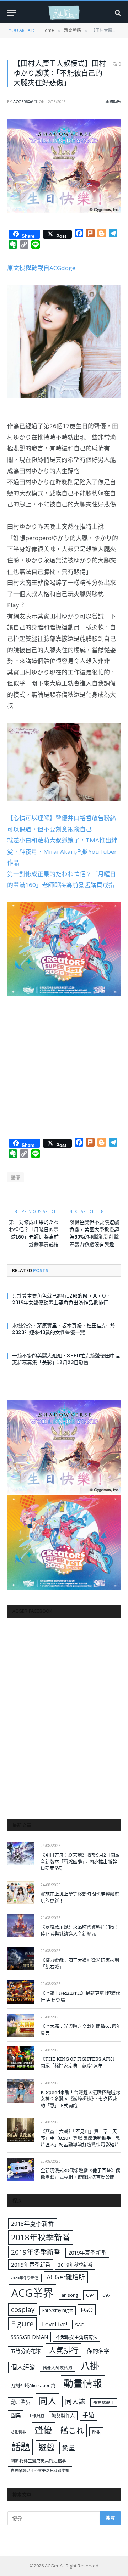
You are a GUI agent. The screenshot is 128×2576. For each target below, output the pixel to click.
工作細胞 (36, 2416)
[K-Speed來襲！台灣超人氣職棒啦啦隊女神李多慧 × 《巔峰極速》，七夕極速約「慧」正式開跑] (21, 2091)
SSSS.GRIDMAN (29, 2337)
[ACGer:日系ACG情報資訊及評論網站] (64, 13)
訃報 (96, 2432)
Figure (22, 2324)
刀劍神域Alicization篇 (33, 2385)
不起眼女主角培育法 (77, 2337)
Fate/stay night (58, 2310)
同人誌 (75, 2401)
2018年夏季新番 (33, 2224)
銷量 (69, 2448)
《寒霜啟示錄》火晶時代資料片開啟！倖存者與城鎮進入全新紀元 (80, 1930)
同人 (48, 2401)
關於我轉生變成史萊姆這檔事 (38, 2460)
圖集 (16, 2415)
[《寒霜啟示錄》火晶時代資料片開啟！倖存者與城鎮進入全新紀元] (21, 1926)
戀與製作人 (63, 2415)
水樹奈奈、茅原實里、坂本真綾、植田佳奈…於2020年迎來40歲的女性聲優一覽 (64, 1329)
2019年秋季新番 (75, 2265)
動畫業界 (21, 2402)
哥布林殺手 (104, 2403)
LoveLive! (55, 2324)
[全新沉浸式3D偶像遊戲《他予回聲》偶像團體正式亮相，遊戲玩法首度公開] (21, 2169)
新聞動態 (113, 102)
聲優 (15, 1177)
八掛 (90, 2366)
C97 (106, 2295)
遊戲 (46, 2447)
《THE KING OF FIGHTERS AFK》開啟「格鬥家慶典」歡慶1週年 (79, 2062)
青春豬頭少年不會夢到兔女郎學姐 (40, 2470)
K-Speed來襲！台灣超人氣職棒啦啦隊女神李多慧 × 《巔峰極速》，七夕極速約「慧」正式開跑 (80, 2099)
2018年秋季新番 (41, 2237)
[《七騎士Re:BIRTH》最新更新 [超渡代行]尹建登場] (21, 1992)
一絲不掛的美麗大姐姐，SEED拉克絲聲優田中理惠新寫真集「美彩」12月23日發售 (66, 1359)
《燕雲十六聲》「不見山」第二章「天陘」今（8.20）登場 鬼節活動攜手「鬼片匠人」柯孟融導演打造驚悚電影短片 (80, 2138)
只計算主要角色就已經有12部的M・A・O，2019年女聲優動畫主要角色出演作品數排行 (61, 1299)
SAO (80, 2325)
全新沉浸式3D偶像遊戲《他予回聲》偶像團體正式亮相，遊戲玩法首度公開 (80, 2174)
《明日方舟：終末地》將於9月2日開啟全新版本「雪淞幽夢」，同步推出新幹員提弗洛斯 (80, 1861)
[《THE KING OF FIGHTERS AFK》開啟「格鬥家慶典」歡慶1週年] (21, 2058)
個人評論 (23, 2367)
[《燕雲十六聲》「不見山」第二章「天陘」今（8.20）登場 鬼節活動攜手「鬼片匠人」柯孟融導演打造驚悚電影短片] (21, 2130)
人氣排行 (64, 2350)
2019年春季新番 (31, 2264)
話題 (21, 2447)
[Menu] (12, 13)
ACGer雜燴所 (66, 2277)
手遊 (89, 2415)
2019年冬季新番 (36, 2252)
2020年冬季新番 (25, 2278)
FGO (87, 2310)
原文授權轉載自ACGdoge (41, 268)
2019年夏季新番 (87, 2252)
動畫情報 (83, 2383)
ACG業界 (32, 2293)
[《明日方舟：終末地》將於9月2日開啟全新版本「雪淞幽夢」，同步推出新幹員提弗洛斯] (21, 1853)
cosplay (23, 2309)
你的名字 (98, 2351)
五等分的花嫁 (26, 2351)
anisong (70, 2295)
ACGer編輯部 (25, 102)
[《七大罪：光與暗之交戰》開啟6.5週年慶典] (21, 2025)
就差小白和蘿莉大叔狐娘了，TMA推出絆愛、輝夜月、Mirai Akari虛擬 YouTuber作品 (62, 851)
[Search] (117, 13)
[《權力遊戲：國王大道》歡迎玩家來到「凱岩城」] (21, 1959)
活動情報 (18, 2432)
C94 (90, 2295)
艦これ (72, 2430)
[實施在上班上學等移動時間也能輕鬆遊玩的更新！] (21, 1893)
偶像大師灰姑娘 (58, 2368)
